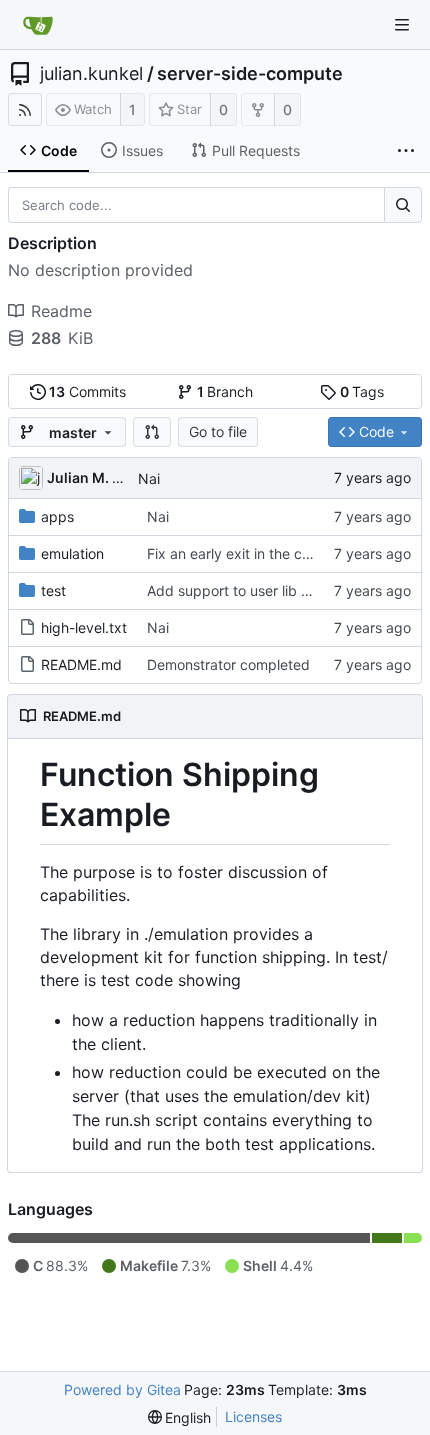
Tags (362, 391)
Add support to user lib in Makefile (259, 590)
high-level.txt (84, 627)
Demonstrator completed (228, 664)
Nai (149, 478)
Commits (87, 391)
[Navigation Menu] (402, 25)
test (53, 590)
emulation (72, 553)
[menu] (180, 1417)
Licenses (253, 1416)
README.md (81, 664)
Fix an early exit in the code (237, 553)
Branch (225, 391)
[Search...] (403, 205)
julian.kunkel (91, 74)
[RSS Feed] (25, 109)
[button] (152, 432)
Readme (61, 311)
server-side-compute (250, 74)
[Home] (38, 25)
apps (57, 516)
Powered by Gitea (122, 1389)
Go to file (218, 431)
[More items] (406, 151)
